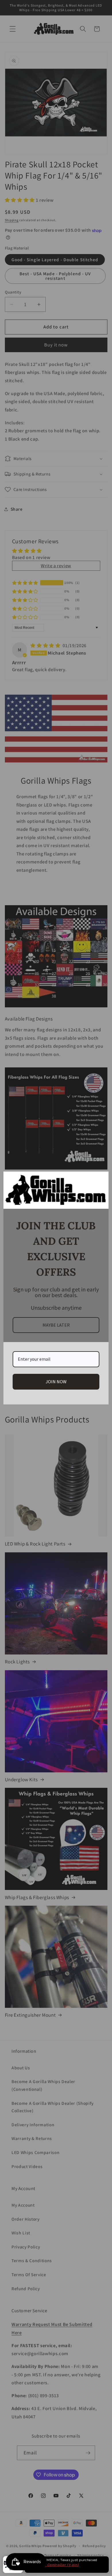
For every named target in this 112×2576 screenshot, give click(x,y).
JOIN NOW (56, 1382)
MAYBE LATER (56, 1325)
